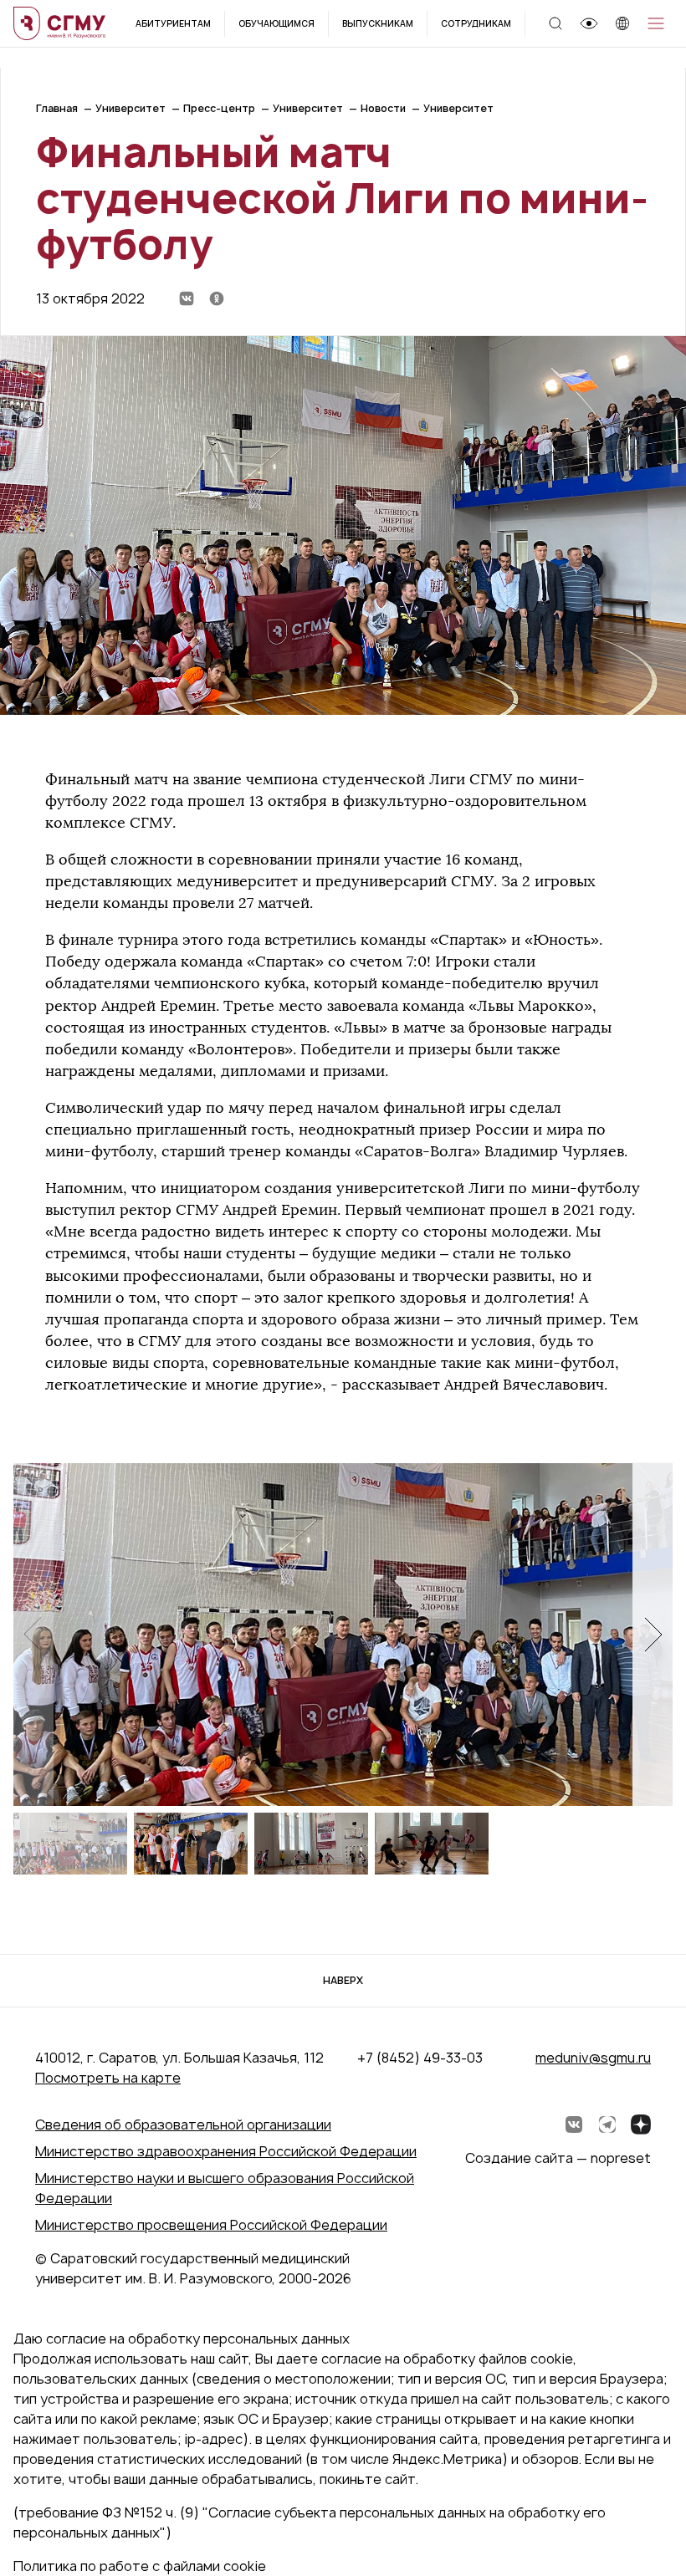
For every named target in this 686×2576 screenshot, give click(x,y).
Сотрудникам (476, 23)
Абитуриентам (173, 23)
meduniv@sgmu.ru (593, 2058)
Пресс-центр (219, 108)
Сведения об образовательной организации (183, 2125)
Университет (131, 108)
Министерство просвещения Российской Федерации (211, 2225)
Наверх (343, 1980)
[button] (653, 1634)
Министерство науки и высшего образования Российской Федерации (225, 2188)
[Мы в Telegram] (607, 2125)
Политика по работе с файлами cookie (140, 2566)
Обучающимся (276, 23)
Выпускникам (378, 23)
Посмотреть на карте (108, 2078)
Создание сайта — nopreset (558, 2158)
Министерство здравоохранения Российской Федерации (226, 2151)
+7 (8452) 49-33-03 (420, 2058)
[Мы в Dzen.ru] (641, 2125)
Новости (383, 108)
